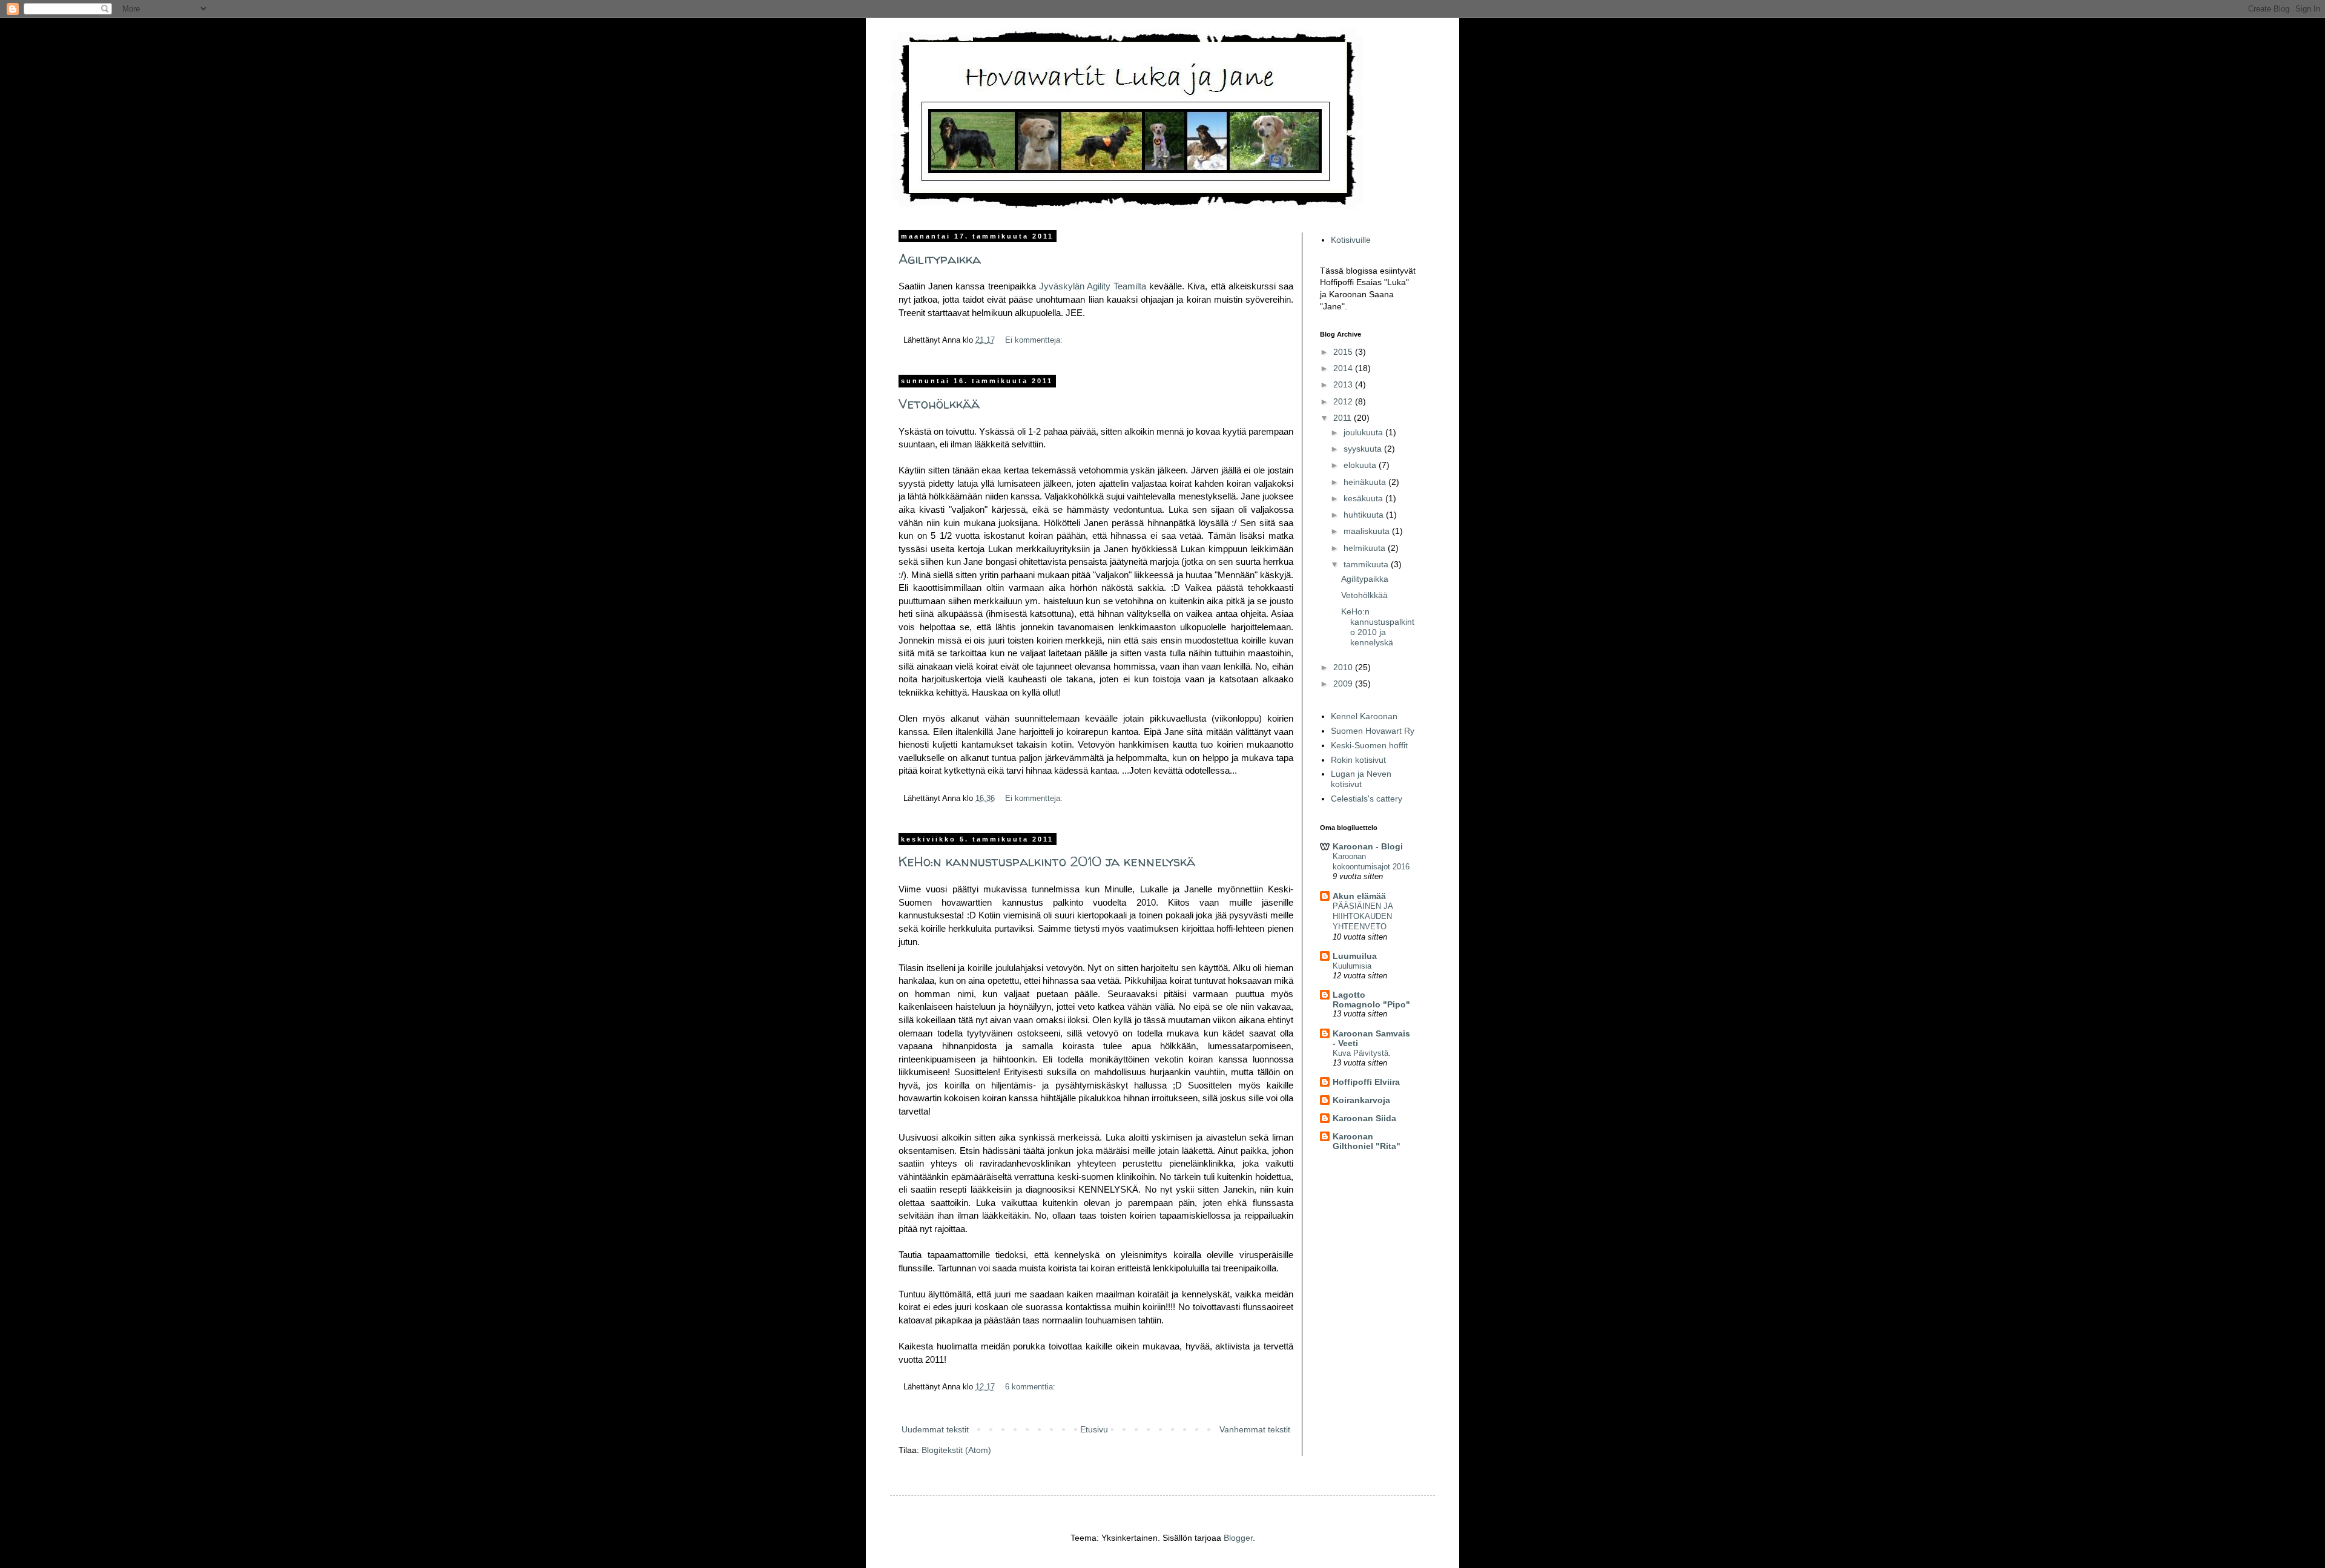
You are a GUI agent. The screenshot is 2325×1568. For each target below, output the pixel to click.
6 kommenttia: (1031, 1387)
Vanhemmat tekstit (1255, 1429)
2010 (1344, 667)
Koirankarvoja (1361, 1100)
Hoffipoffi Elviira (1366, 1082)
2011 (1344, 418)
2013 (1344, 384)
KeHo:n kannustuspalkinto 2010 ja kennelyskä (1047, 861)
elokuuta (1361, 465)
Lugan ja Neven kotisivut (1361, 779)
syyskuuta (1364, 449)
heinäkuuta (1366, 482)
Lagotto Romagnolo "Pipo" (1371, 1000)
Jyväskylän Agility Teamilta (1093, 286)
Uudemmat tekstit (935, 1429)
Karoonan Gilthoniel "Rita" (1367, 1141)
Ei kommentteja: (1035, 340)
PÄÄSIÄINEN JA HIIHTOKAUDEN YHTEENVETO (1363, 917)
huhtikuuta (1365, 515)
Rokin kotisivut (1358, 760)
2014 (1344, 368)
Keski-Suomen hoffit (1369, 745)
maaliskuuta (1368, 531)
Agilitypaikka (940, 259)
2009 (1344, 684)
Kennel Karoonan (1364, 716)
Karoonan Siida (1364, 1118)
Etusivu (1094, 1429)
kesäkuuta (1364, 498)
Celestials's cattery (1367, 799)
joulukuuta (1364, 432)
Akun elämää (1359, 896)
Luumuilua (1355, 956)
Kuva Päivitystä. (1362, 1053)
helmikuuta (1366, 548)
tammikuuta (1367, 564)
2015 (1344, 352)
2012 (1344, 401)
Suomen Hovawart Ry (1373, 731)
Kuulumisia (1352, 966)
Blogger (1238, 1538)
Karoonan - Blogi (1368, 846)
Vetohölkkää (939, 404)
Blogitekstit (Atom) (956, 1450)
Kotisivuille (1351, 240)
